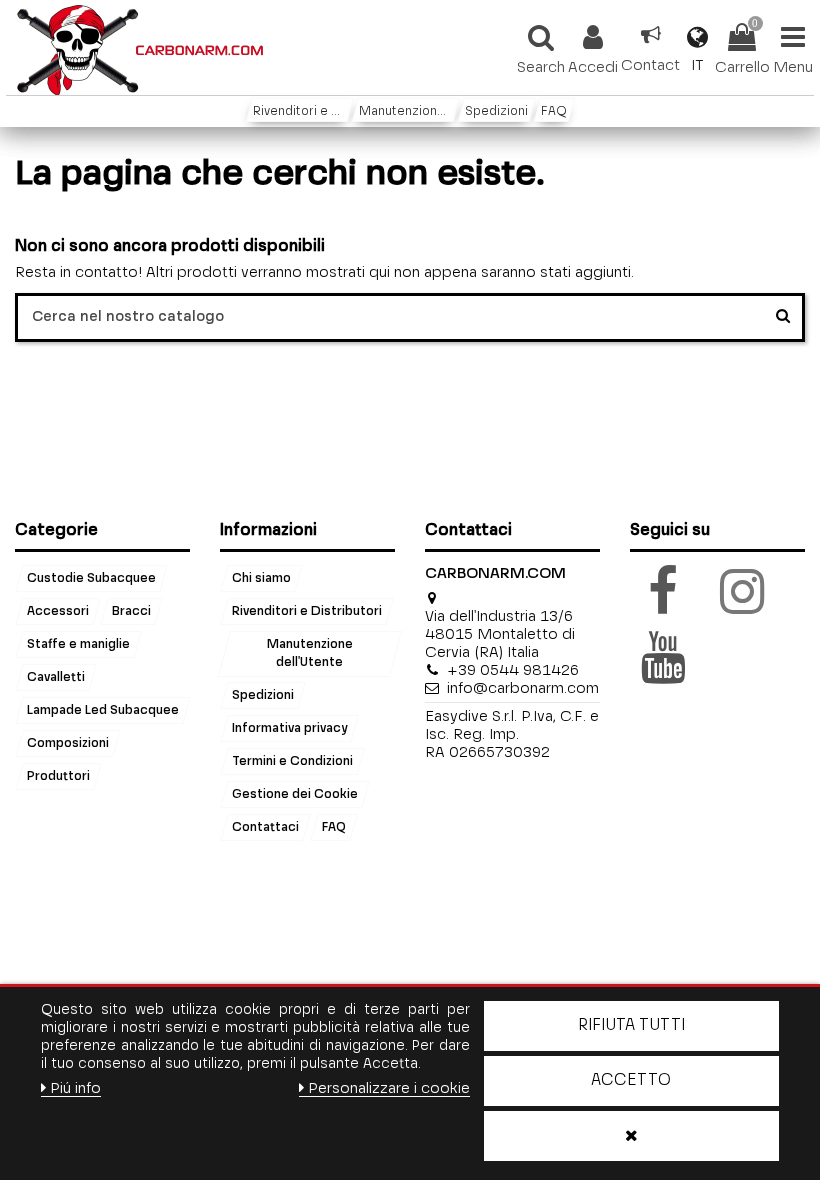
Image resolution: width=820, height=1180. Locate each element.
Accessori (58, 612)
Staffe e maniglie (78, 645)
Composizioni (68, 743)
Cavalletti (56, 678)
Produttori (58, 776)
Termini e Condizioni (292, 762)
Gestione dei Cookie (295, 795)
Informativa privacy (289, 729)
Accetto (631, 1081)
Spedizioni (263, 696)
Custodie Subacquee (91, 579)
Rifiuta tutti (631, 1026)
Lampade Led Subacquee (103, 710)
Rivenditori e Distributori (307, 612)
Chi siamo (261, 579)
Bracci (131, 612)
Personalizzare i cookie (389, 1088)
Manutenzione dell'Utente (309, 654)
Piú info (75, 1088)
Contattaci (265, 828)
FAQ (334, 828)
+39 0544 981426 (513, 670)
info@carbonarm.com (523, 688)
